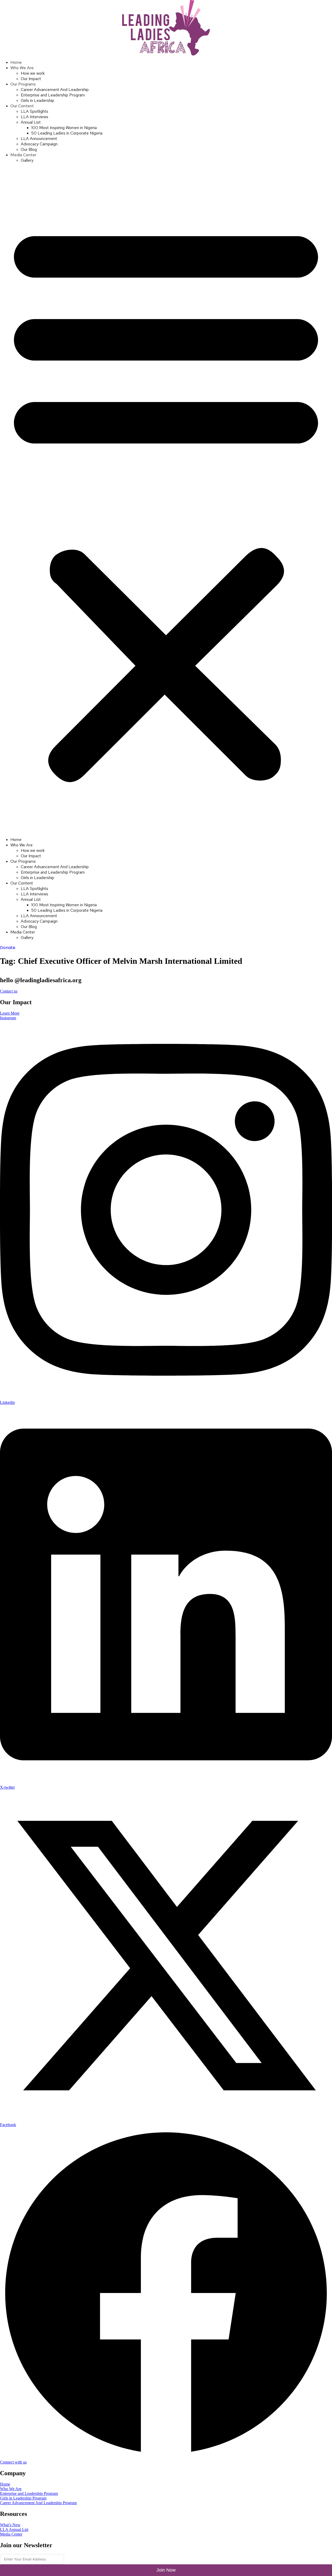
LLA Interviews (34, 117)
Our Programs (23, 84)
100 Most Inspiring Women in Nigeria (64, 128)
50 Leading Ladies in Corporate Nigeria (67, 133)
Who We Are (22, 68)
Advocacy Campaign (39, 144)
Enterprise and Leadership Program (53, 95)
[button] (166, 500)
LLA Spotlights (34, 111)
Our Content (22, 106)
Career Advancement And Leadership (55, 90)
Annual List (31, 122)
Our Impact (31, 79)
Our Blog (29, 149)
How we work (33, 73)
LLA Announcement (39, 139)
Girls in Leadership (37, 100)
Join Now (166, 2570)
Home (16, 62)
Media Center (23, 155)
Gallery (27, 160)
